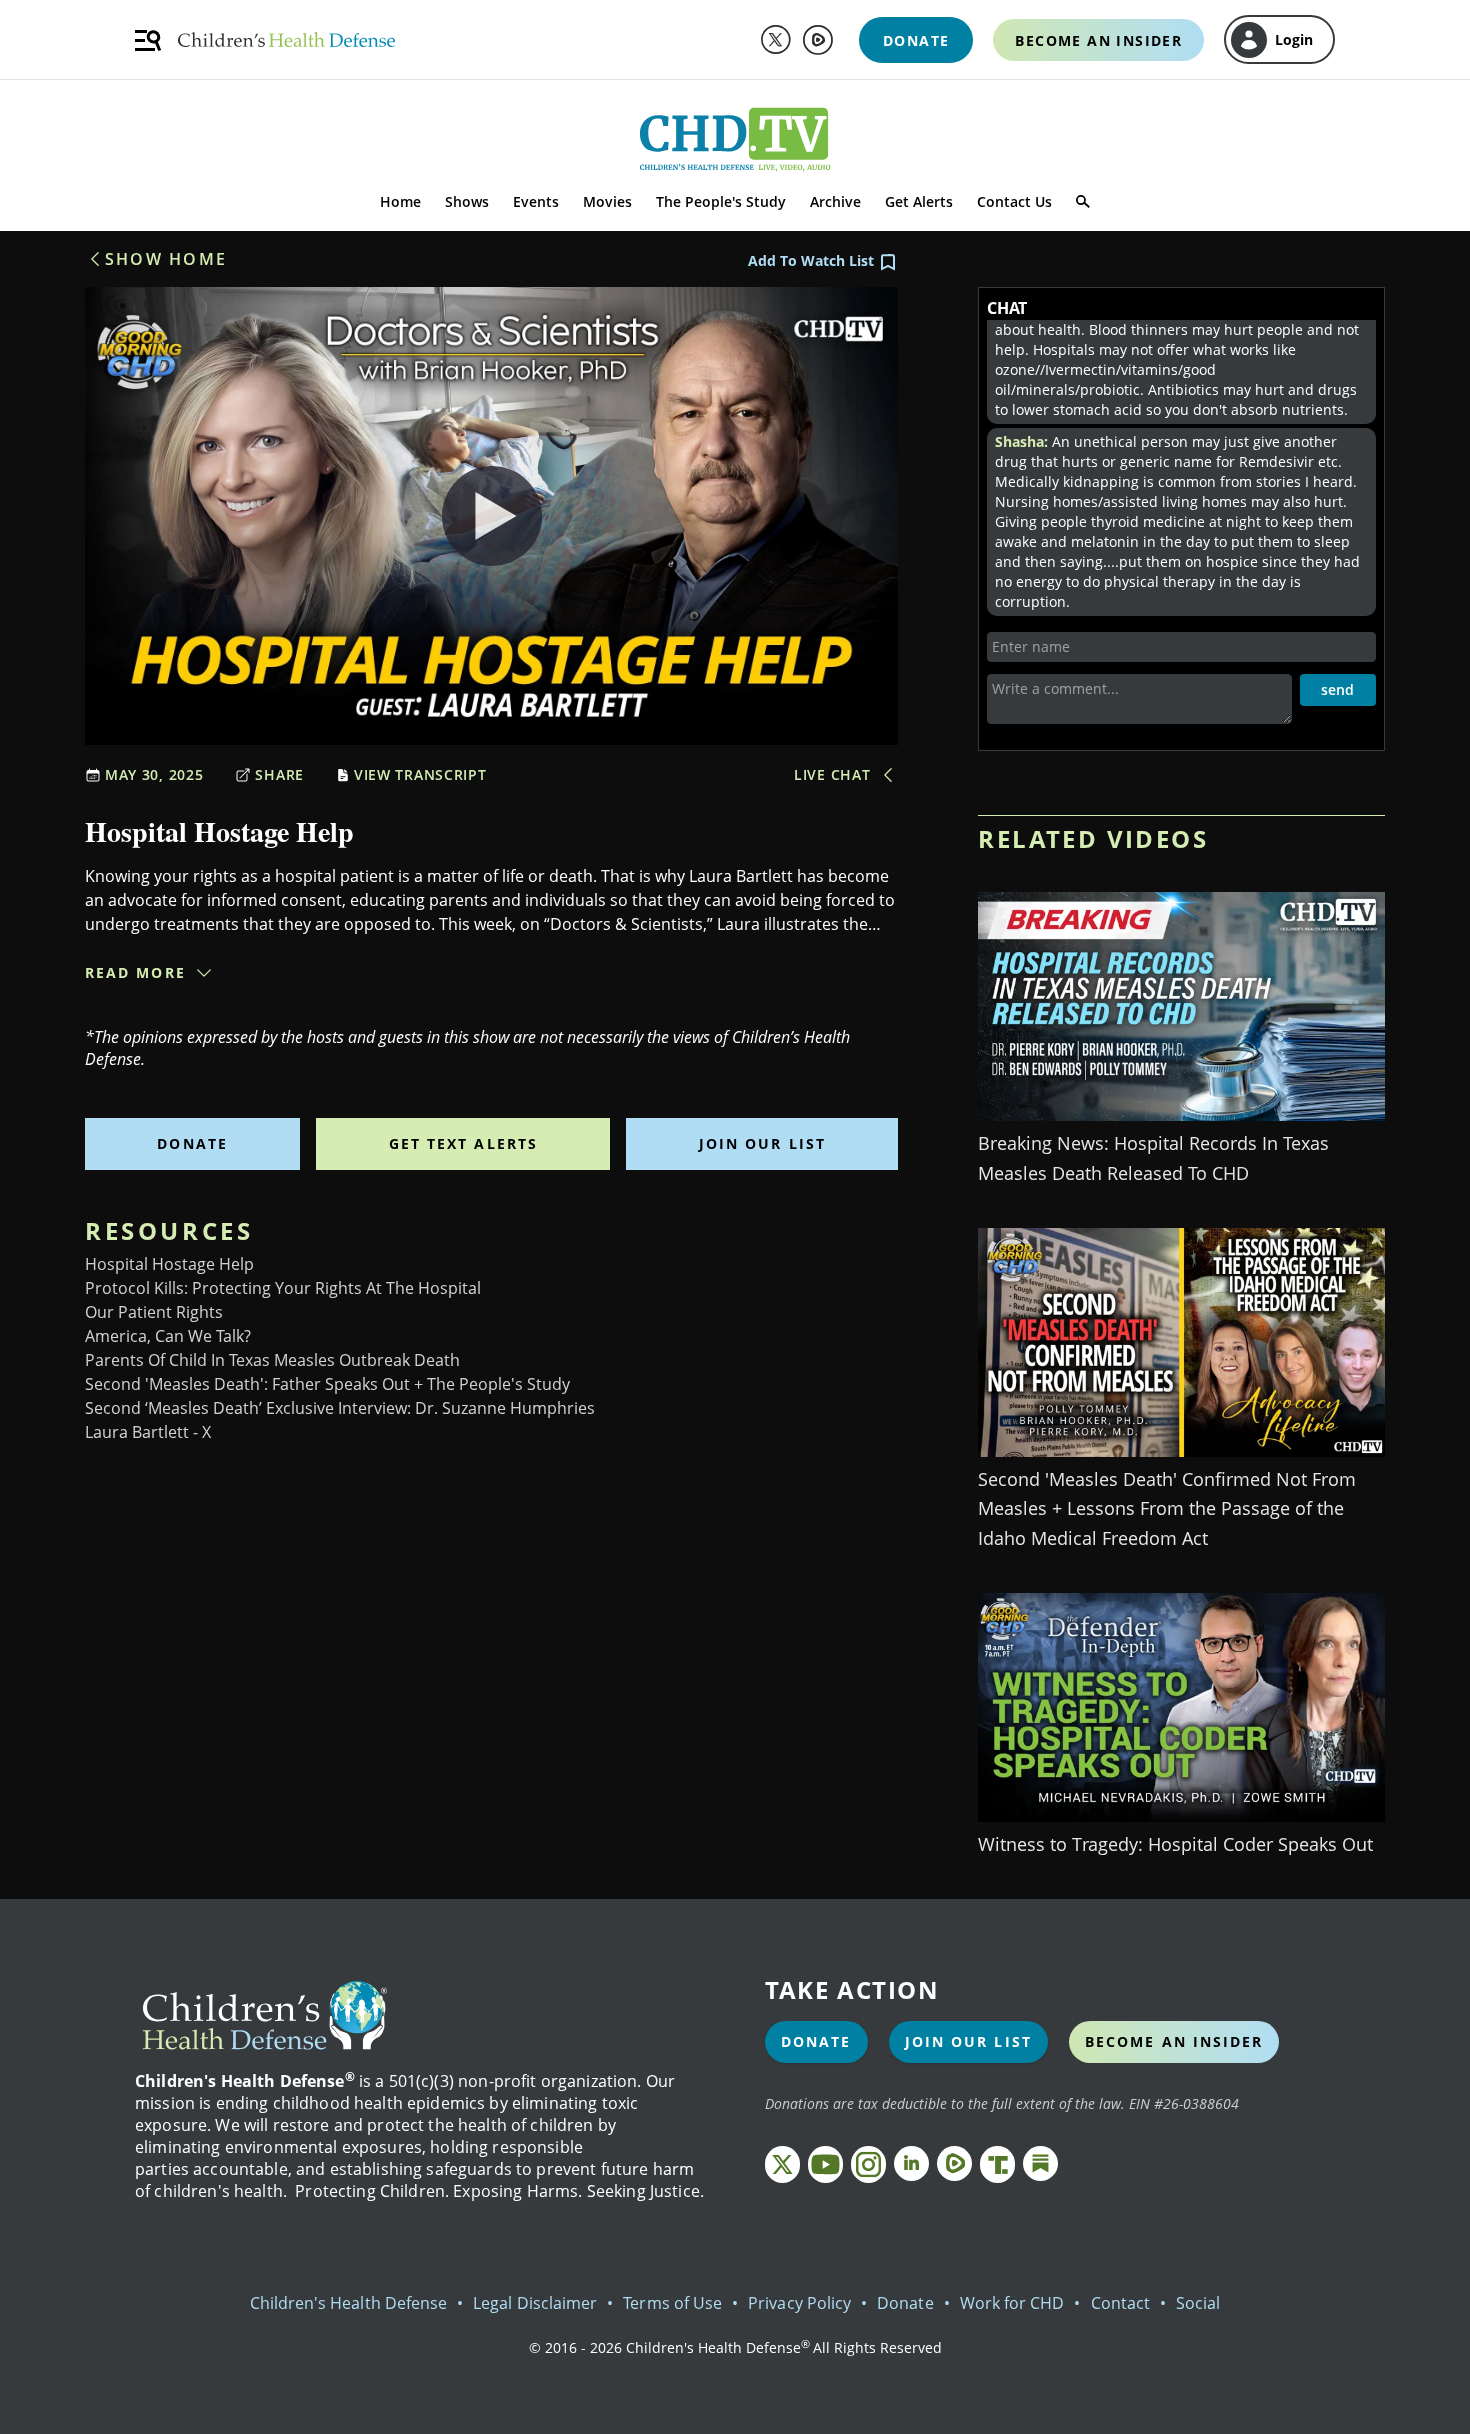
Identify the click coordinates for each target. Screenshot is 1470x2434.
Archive (835, 201)
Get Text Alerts (464, 1143)
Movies (607, 201)
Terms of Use (672, 2303)
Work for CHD (1012, 2303)
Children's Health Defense (349, 2303)
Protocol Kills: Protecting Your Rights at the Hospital (283, 1288)
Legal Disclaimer (535, 2303)
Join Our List (762, 1143)
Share (279, 774)
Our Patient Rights (154, 1312)
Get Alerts (919, 201)
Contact (1120, 2303)
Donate (192, 1143)
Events (536, 201)
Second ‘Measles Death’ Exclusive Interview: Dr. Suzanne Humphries (340, 1408)
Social (1198, 2303)
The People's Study (721, 201)
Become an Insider (1174, 2041)
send (1337, 689)
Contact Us (1014, 201)
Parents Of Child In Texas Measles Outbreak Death (272, 1360)
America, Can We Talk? (168, 1336)
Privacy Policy (799, 2303)
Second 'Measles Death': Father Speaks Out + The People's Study (327, 1384)
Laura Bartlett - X (148, 1432)
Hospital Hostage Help (169, 1264)
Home (400, 201)
